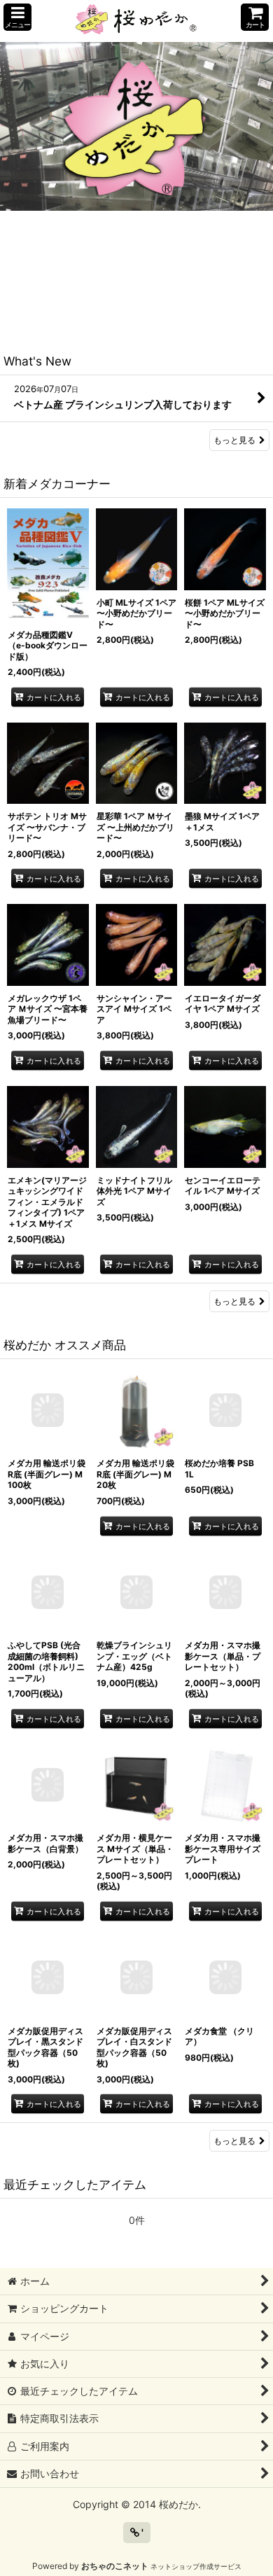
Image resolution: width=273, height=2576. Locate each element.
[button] (17, 17)
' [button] (141, 2532)
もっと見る (234, 440)
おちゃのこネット (115, 2566)
